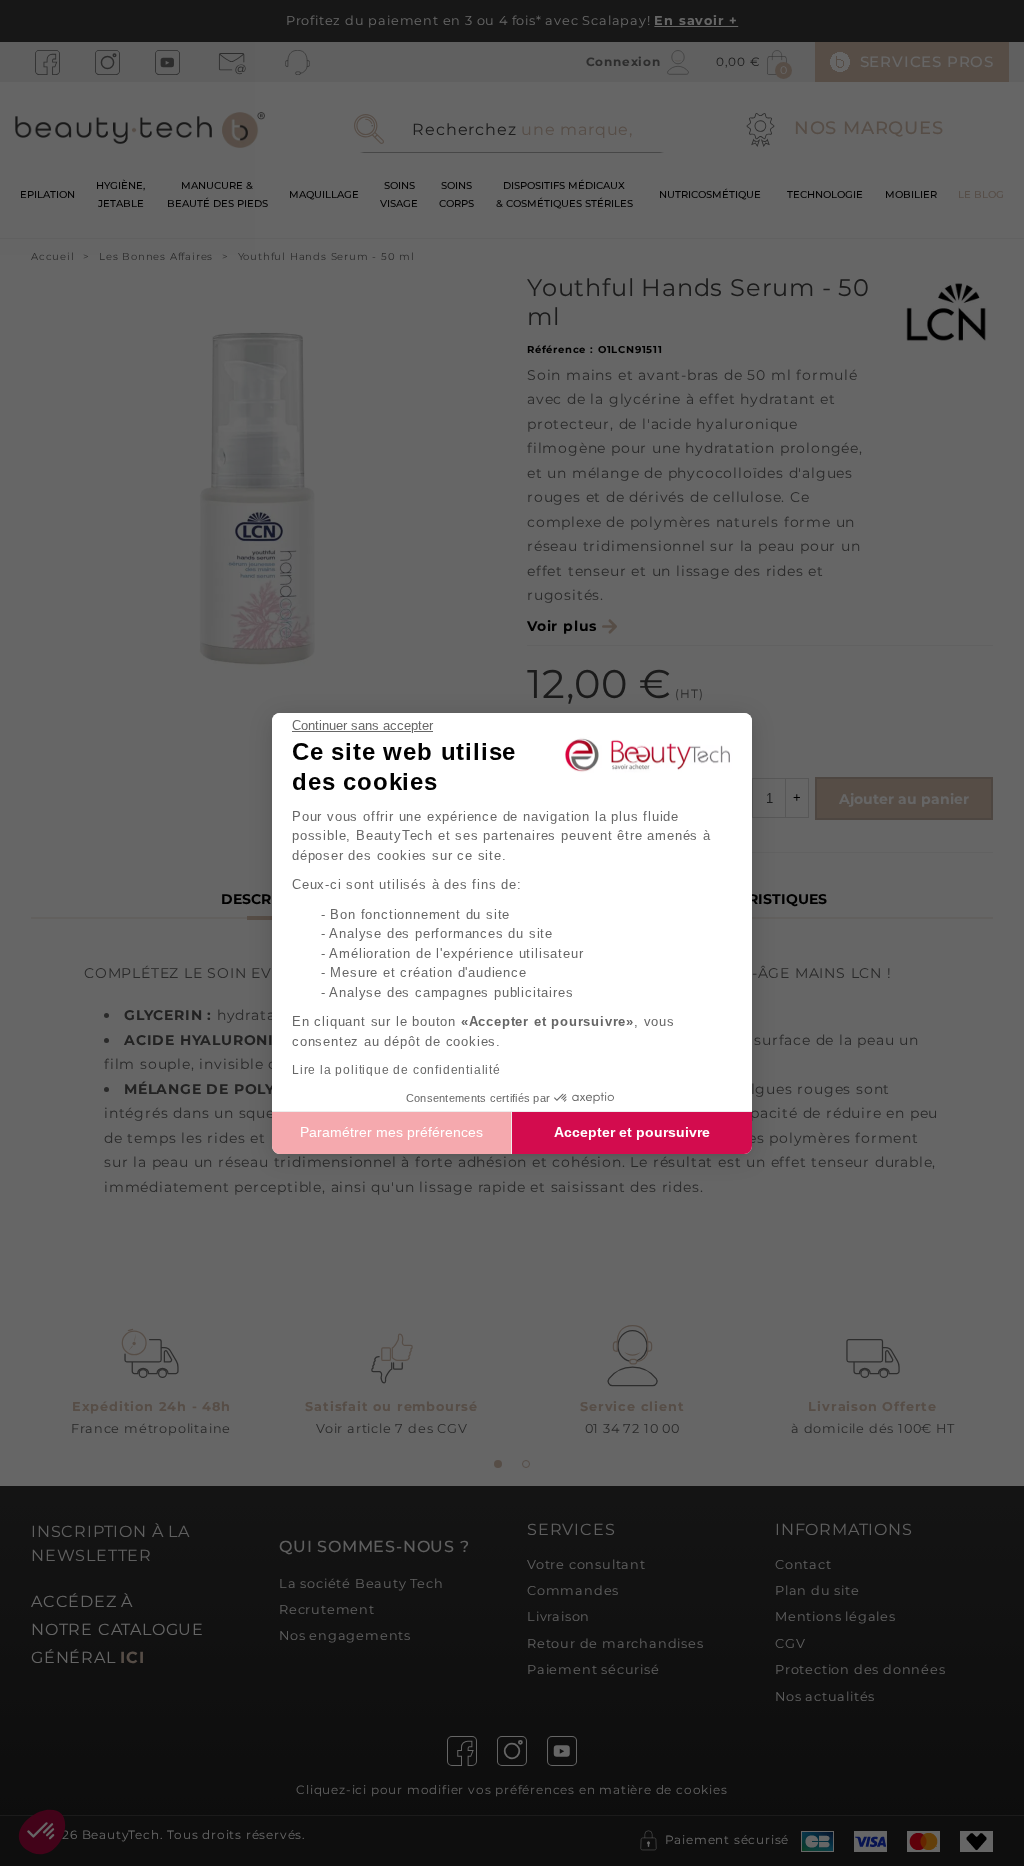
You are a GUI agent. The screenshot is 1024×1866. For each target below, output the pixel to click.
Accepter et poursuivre (632, 1132)
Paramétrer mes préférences (391, 1132)
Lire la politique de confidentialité (396, 1070)
